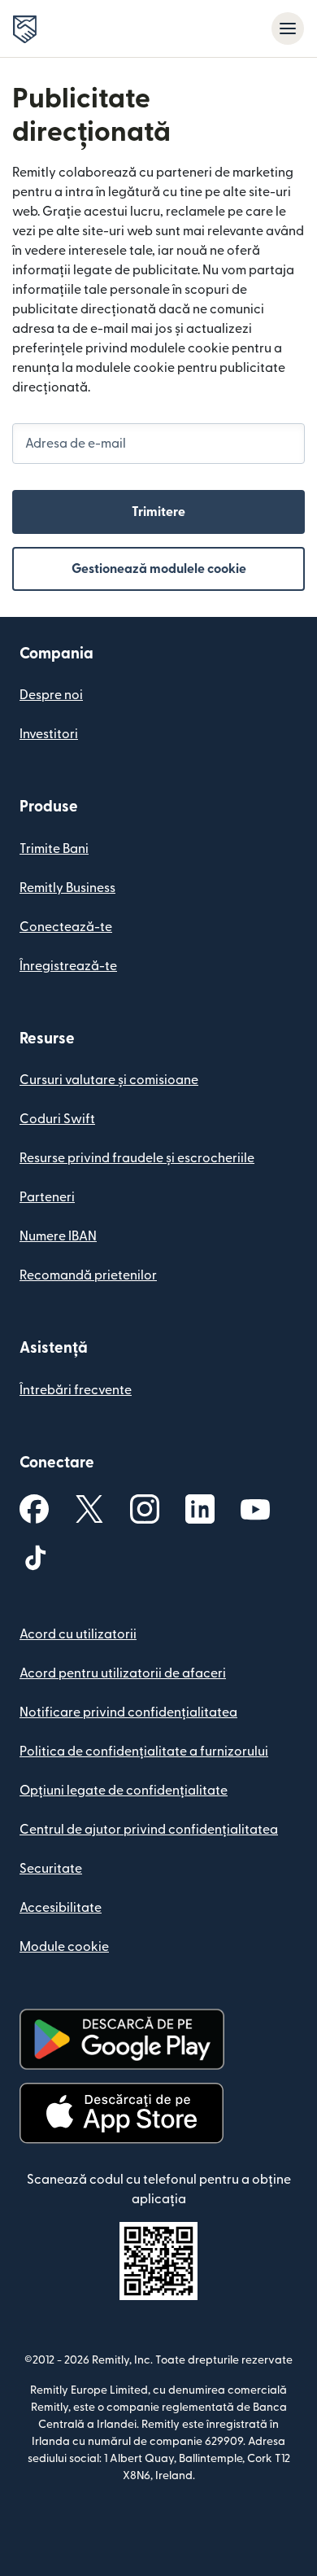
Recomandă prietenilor (88, 1275)
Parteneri (47, 1197)
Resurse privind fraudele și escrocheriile (137, 1158)
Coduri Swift (57, 1119)
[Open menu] (288, 28)
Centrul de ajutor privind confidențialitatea (149, 1830)
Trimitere (158, 512)
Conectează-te (66, 927)
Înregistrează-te (68, 966)
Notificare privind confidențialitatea (128, 1712)
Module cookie (64, 1947)
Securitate (51, 1869)
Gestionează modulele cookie (159, 569)
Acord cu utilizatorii (78, 1634)
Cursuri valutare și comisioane (109, 1080)
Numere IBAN (58, 1236)
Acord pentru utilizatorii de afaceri (123, 1673)
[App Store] (122, 2113)
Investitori (49, 734)
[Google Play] (122, 2039)
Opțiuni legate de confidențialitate (124, 1791)
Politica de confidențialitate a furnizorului (144, 1752)
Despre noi (51, 695)
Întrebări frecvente (76, 1390)
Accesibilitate (61, 1908)
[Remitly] (25, 29)
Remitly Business (67, 888)
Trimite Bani (54, 849)
